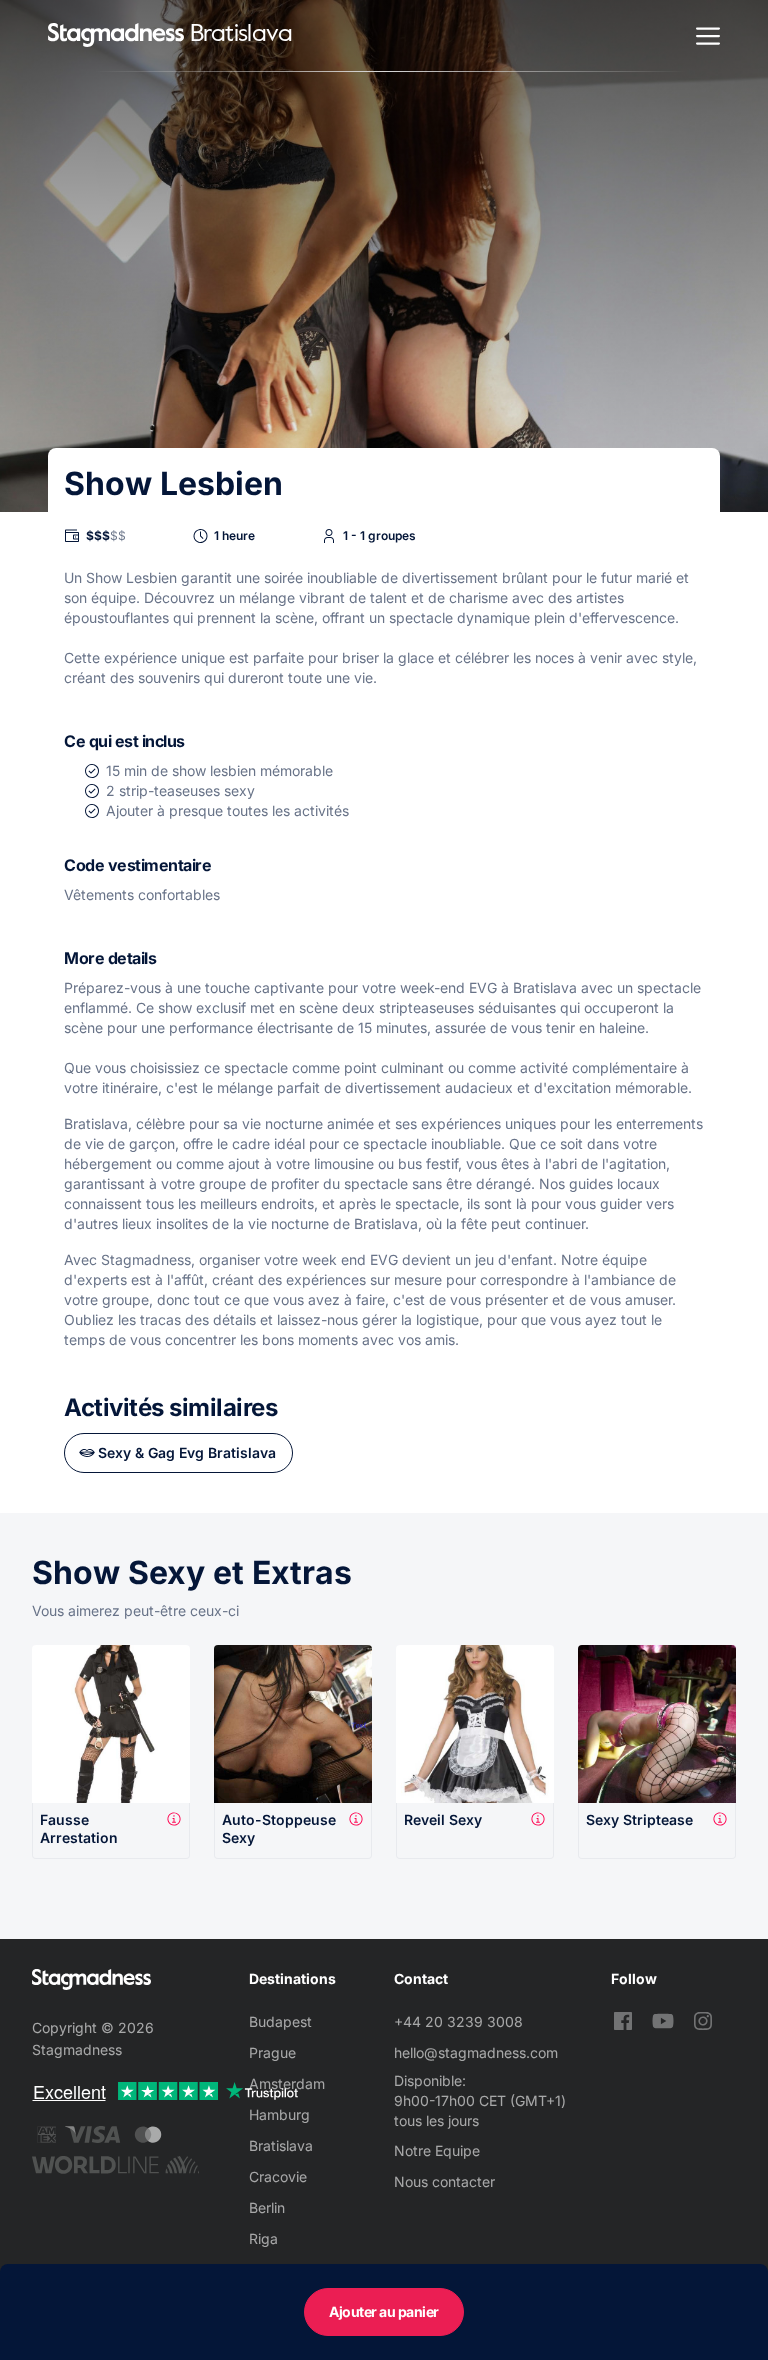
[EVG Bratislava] (116, 35)
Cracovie (278, 2176)
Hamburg (279, 2114)
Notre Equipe (437, 2150)
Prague (272, 2052)
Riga (263, 2238)
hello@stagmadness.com (476, 2052)
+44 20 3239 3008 (458, 2021)
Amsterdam (287, 2083)
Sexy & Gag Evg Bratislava (187, 1452)
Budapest (280, 2021)
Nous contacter (444, 2181)
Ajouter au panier (384, 2311)
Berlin (267, 2207)
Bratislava (281, 2145)
